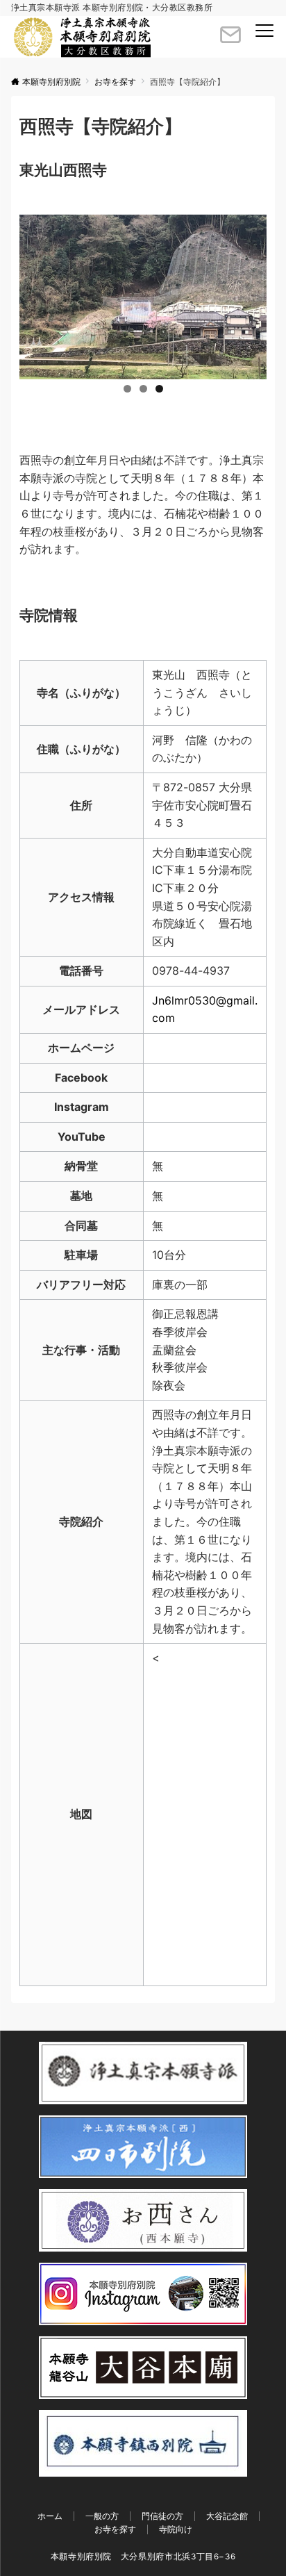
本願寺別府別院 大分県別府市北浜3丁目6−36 (143, 2557)
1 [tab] (127, 389)
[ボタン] (230, 40)
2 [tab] (143, 389)
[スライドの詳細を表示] (143, 297)
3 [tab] (159, 389)
